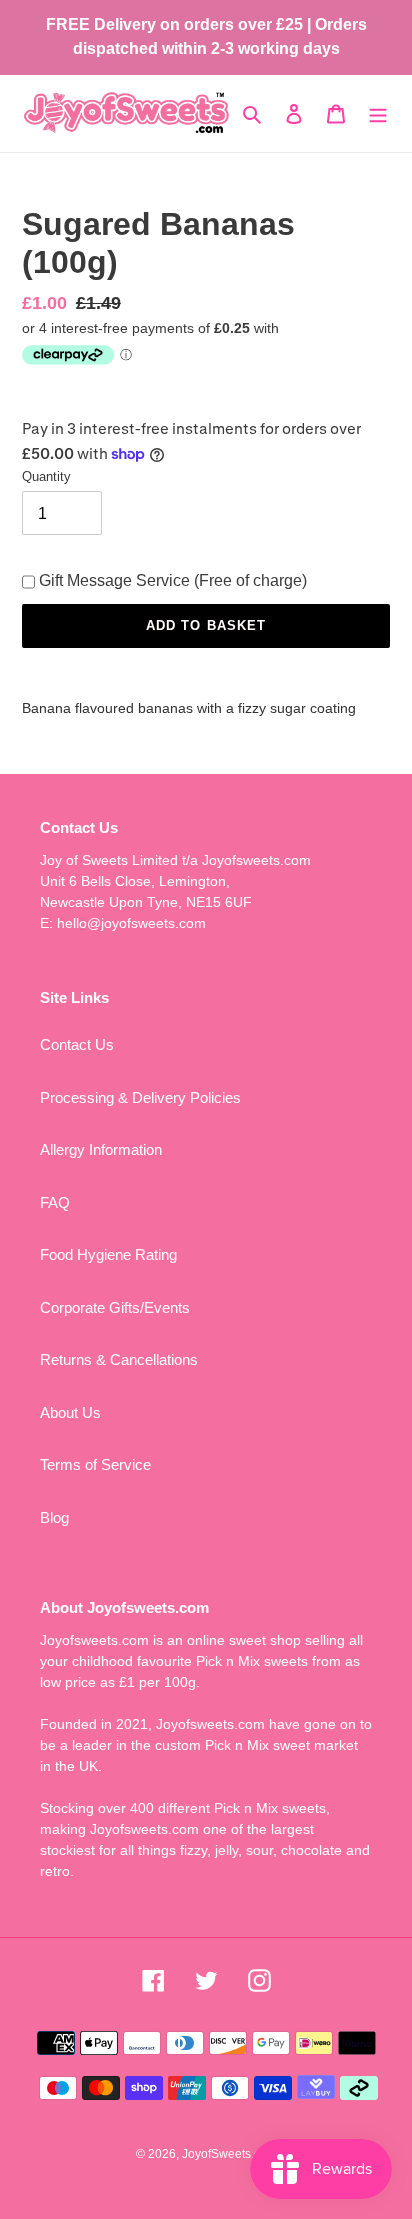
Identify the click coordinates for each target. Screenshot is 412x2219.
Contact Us (77, 1044)
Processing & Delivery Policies (140, 1097)
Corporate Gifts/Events (115, 1307)
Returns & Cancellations (119, 1359)
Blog (54, 1517)
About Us (70, 1412)
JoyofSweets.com (229, 2154)
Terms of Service (95, 1464)
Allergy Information (101, 1149)
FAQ (55, 1202)
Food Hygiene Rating (108, 1254)
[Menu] (378, 113)
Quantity (46, 476)
